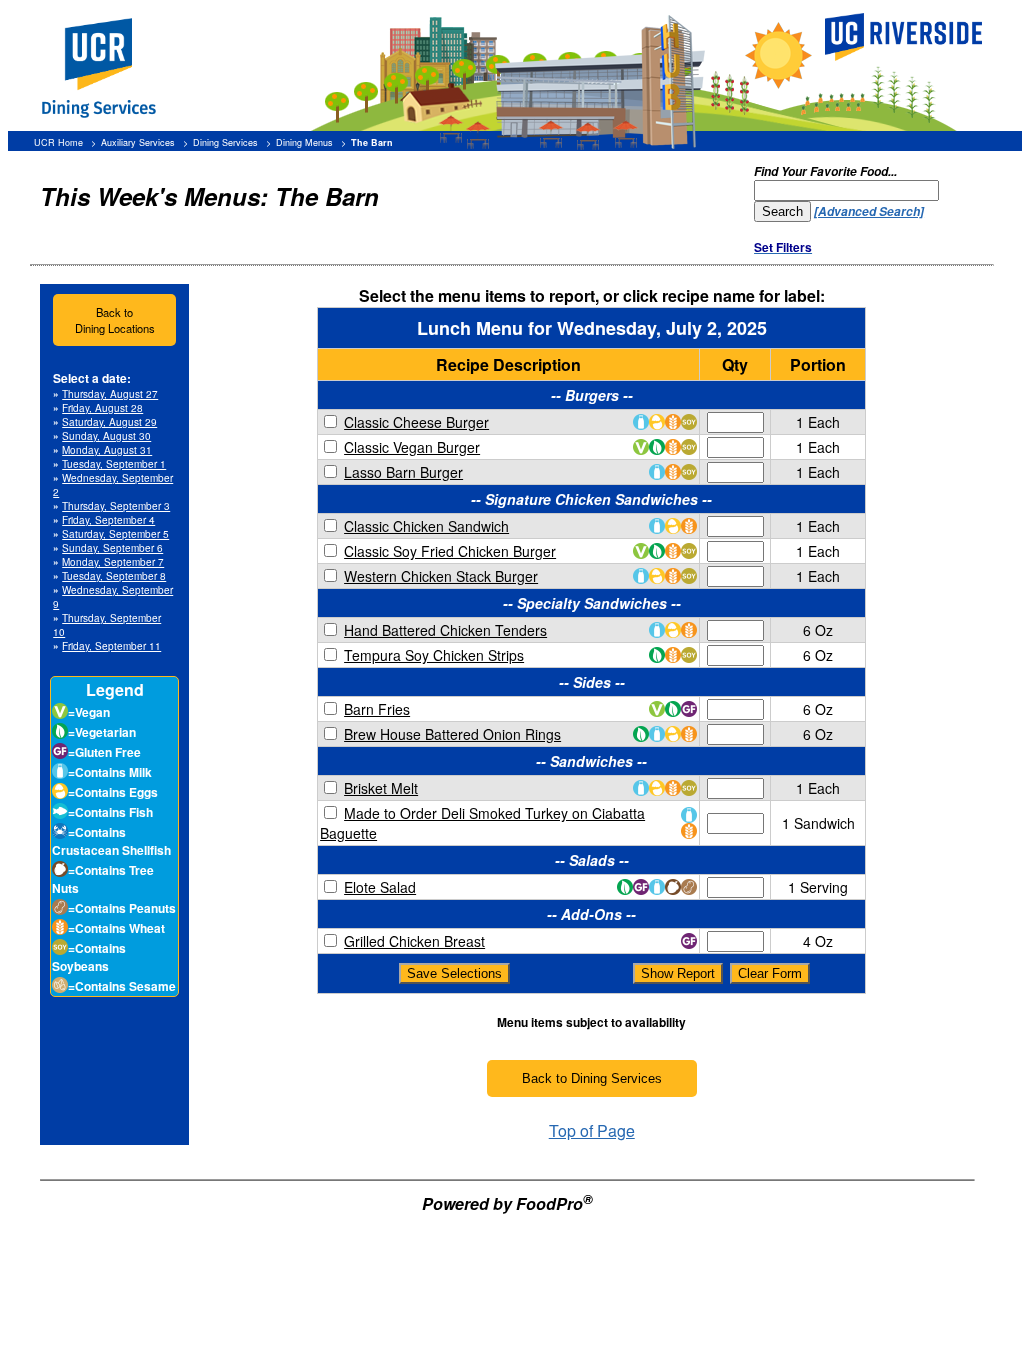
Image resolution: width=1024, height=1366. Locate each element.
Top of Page (592, 1130)
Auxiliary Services (138, 142)
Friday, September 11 (111, 646)
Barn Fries (377, 709)
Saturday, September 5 (115, 534)
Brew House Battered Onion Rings (452, 734)
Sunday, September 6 (112, 548)
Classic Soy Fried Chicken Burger (450, 551)
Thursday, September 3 (116, 506)
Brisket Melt (381, 788)
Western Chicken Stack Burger (441, 576)
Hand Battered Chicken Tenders (445, 630)
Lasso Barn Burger (403, 472)
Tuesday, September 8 (114, 576)
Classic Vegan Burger (412, 447)
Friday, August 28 (102, 408)
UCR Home (58, 142)
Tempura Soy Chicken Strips (434, 655)
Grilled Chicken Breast (414, 941)
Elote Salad (380, 887)
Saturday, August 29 (109, 422)
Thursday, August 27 (110, 394)
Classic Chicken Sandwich (426, 526)
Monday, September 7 (113, 562)
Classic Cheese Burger (416, 422)
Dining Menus (304, 142)
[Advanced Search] (869, 211)
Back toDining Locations (115, 320)
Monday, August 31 (107, 450)
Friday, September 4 (108, 520)
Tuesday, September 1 (114, 464)
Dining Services (225, 142)
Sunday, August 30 (106, 436)
